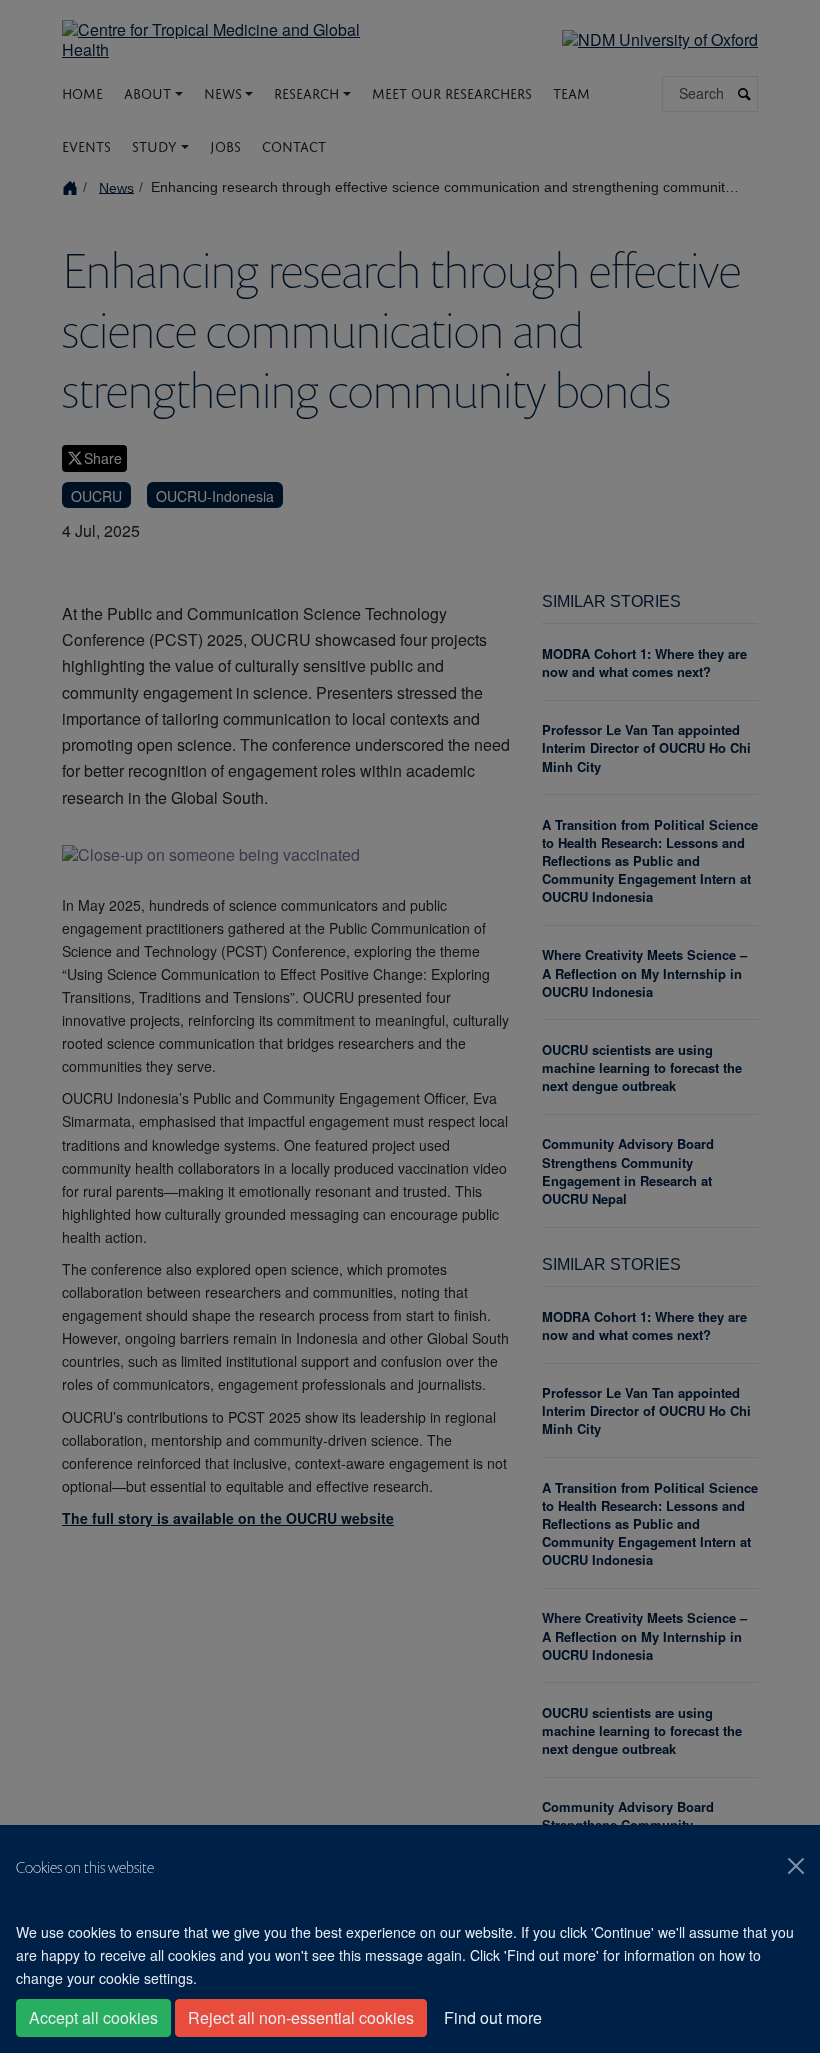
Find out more (493, 2017)
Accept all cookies (93, 2017)
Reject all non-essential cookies (301, 2017)
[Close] (796, 1866)
